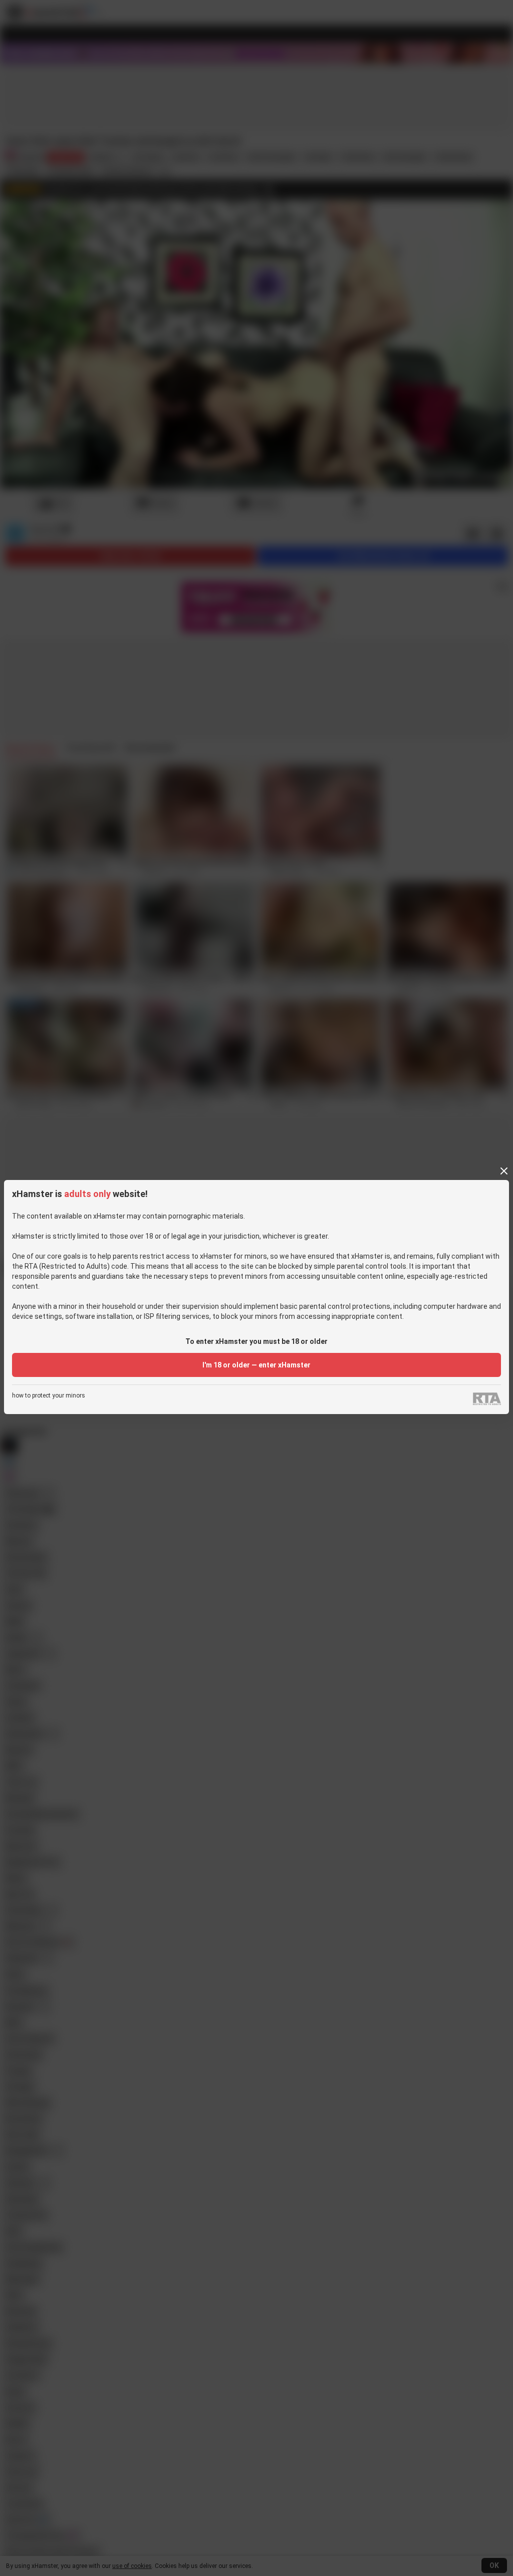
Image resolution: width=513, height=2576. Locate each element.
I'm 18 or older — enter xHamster (256, 1365)
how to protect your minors (49, 1396)
